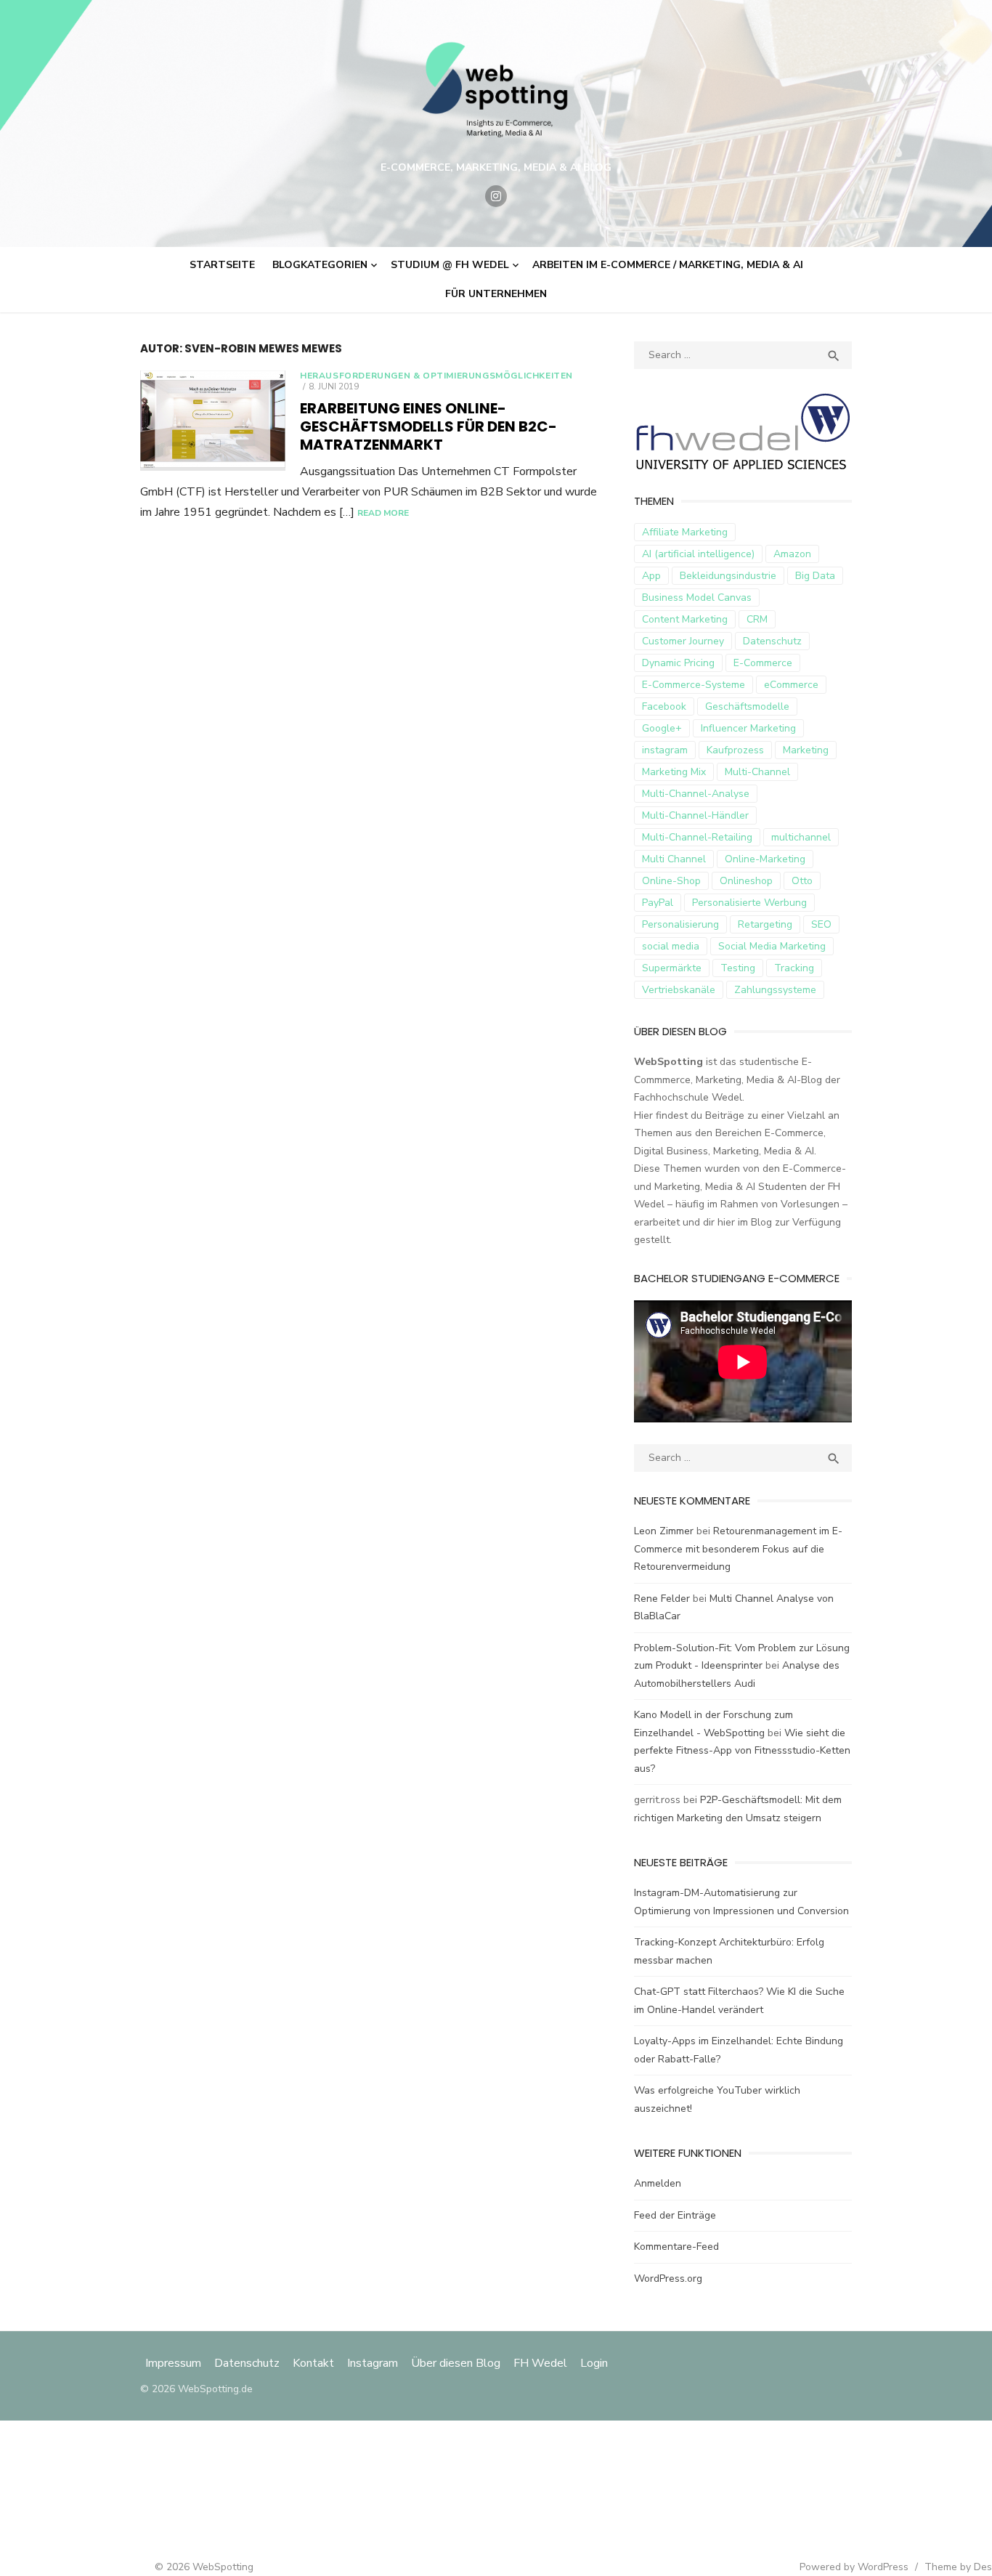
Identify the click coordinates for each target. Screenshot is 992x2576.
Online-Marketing (765, 859)
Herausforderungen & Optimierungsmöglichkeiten (436, 376)
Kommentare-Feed (676, 2247)
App (651, 576)
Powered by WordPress (854, 2567)
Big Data (815, 576)
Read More (383, 513)
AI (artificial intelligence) (698, 554)
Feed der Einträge (675, 2215)
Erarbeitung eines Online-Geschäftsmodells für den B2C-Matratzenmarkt (428, 426)
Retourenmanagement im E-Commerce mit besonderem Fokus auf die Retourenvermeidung (738, 1549)
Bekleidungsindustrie (728, 576)
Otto (802, 881)
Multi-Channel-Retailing (697, 837)
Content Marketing (685, 619)
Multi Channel (674, 859)
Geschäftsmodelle (747, 706)
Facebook (664, 706)
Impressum (175, 2363)
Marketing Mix (674, 772)
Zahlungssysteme (775, 990)
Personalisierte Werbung (749, 903)
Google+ (662, 728)
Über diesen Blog (456, 2363)
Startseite (222, 265)
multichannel (801, 837)
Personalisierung (680, 924)
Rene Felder (662, 1599)
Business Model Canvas (697, 598)
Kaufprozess (735, 750)
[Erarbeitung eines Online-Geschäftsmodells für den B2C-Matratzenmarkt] (213, 421)
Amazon (792, 554)
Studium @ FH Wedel (450, 265)
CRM (757, 619)
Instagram (373, 2363)
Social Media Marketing (772, 946)
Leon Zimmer (664, 1531)
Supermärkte (672, 968)
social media (671, 946)
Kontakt (313, 2363)
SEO (821, 924)
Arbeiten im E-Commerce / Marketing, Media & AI (668, 265)
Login (594, 2363)
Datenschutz (772, 641)
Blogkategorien (320, 265)
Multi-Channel (757, 772)
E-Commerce (763, 663)
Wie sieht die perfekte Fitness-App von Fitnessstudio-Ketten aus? (742, 1751)
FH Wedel (540, 2363)
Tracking (794, 968)
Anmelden (658, 2183)
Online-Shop (671, 881)
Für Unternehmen (496, 294)
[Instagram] (496, 196)
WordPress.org (668, 2279)
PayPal (658, 903)
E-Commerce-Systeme (694, 685)
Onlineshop (746, 881)
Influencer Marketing (748, 728)
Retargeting (765, 924)
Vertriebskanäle (679, 990)
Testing (738, 968)
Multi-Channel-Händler (695, 815)
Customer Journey (683, 641)
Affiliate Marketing (685, 532)
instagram (665, 750)
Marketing (806, 750)
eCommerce (791, 685)
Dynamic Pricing (678, 663)
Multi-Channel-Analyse (696, 794)
